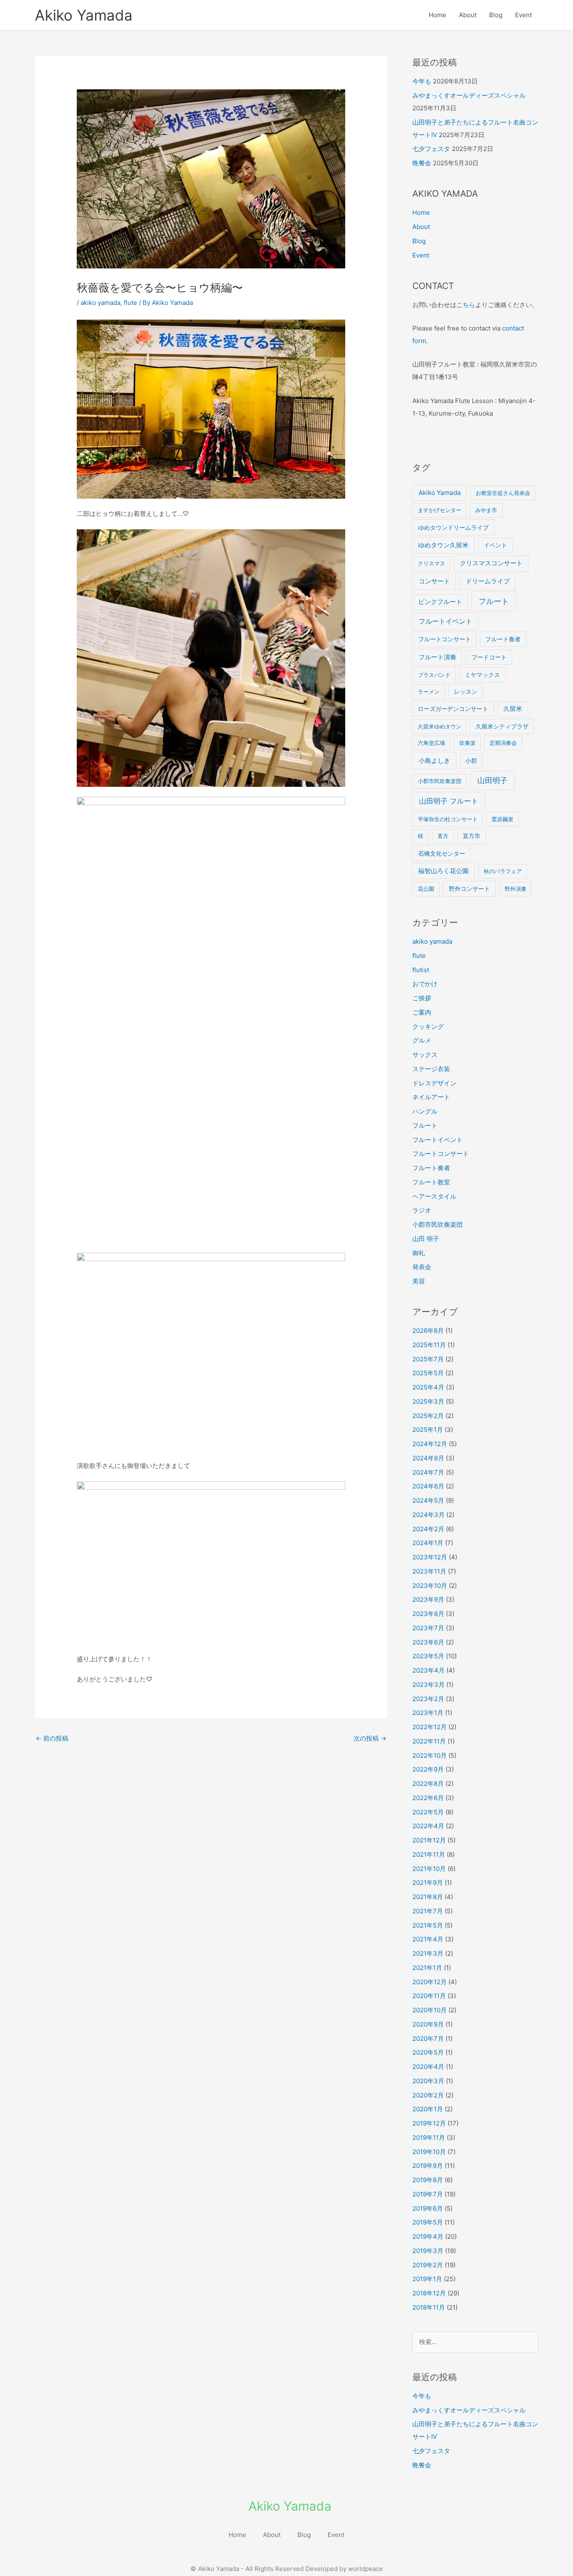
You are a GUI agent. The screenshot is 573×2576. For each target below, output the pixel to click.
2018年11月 (429, 2307)
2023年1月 (428, 1713)
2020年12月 (430, 1982)
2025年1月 (428, 1430)
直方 (443, 836)
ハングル (425, 1111)
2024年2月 (428, 1529)
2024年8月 (428, 1458)
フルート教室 (431, 1182)
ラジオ (422, 1210)
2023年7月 (428, 1628)
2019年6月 (428, 2208)
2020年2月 (428, 2095)
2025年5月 (428, 1373)
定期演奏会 (503, 743)
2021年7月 (428, 1911)
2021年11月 (429, 1854)
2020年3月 (428, 2081)
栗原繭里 (503, 819)
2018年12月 (429, 2293)
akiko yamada (100, 303)
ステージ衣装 (431, 1069)
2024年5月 (428, 1500)
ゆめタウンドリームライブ (453, 527)
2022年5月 (428, 1812)
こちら (466, 305)
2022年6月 (428, 1798)
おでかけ (425, 984)
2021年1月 (427, 1968)
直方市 (471, 836)
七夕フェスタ (431, 149)
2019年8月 (428, 2180)
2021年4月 (428, 1939)
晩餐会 (422, 163)
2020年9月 (428, 2024)
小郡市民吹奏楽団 (440, 781)
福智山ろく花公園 (443, 871)
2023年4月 (428, 1670)
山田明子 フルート (449, 801)
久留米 (513, 709)
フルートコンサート (445, 639)
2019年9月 (428, 2166)
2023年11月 (429, 1571)
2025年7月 (428, 1359)
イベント (495, 545)
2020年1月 (428, 2109)
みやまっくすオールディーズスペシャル (469, 95)
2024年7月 (428, 1472)
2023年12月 (430, 1557)
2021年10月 (429, 1869)
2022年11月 (429, 1741)
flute (130, 303)
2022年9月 (428, 1769)
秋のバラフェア (503, 871)
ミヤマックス (482, 675)
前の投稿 (52, 1738)
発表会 (422, 1267)
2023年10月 (430, 1586)
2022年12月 (430, 1727)
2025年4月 (428, 1387)
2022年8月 (428, 1784)
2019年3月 (428, 2251)
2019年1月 (427, 2279)
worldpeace (366, 2569)
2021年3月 (428, 1953)
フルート (494, 601)
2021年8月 (428, 1897)
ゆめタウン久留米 (443, 545)
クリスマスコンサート (491, 563)
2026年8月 (428, 1331)
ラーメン (429, 692)
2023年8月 (428, 1614)
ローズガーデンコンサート (453, 709)
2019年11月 (429, 2138)
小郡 (471, 761)
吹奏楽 (468, 743)
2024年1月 (428, 1543)
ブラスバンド (434, 675)
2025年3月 (428, 1401)
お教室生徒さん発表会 (503, 493)
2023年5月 (428, 1656)
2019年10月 (429, 2152)
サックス (425, 1055)
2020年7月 (428, 2039)
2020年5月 (428, 2052)
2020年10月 (430, 2010)
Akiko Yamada (84, 15)
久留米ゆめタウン (440, 726)
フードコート (489, 657)
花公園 (426, 889)
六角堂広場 (431, 743)
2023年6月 (428, 1642)
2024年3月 (428, 1515)
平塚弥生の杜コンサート (448, 819)
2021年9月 (428, 1883)
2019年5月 (428, 2222)
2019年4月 (428, 2236)
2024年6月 (428, 1486)
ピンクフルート (440, 602)
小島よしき (434, 761)
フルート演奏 (438, 657)
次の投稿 (370, 1738)
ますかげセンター (440, 510)
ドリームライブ (488, 581)
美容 (419, 1281)
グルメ (422, 1040)
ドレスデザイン (434, 1083)
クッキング (428, 1026)
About (468, 15)
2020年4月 (428, 2067)
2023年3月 (428, 1685)
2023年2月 (428, 1699)
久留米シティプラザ (502, 726)
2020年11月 (429, 1996)
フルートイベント (445, 621)
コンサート (434, 581)
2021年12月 (429, 1840)
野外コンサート (469, 889)
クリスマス (431, 563)
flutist (421, 970)
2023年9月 (428, 1599)
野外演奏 (516, 889)
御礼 (419, 1253)
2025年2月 (428, 1416)
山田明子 (492, 780)
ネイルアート (431, 1097)
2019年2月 (428, 2265)
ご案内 (422, 1012)
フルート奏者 (503, 639)
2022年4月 (428, 1826)
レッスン (466, 692)
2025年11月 (429, 1345)
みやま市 (486, 510)
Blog (496, 15)
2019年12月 (429, 2123)
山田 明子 (426, 1239)
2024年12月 (430, 1444)
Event (524, 15)
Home (438, 15)
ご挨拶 (422, 998)
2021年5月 (428, 1925)
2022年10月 (430, 1755)
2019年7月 (428, 2194)
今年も (422, 81)
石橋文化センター (442, 853)
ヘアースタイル (434, 1196)
